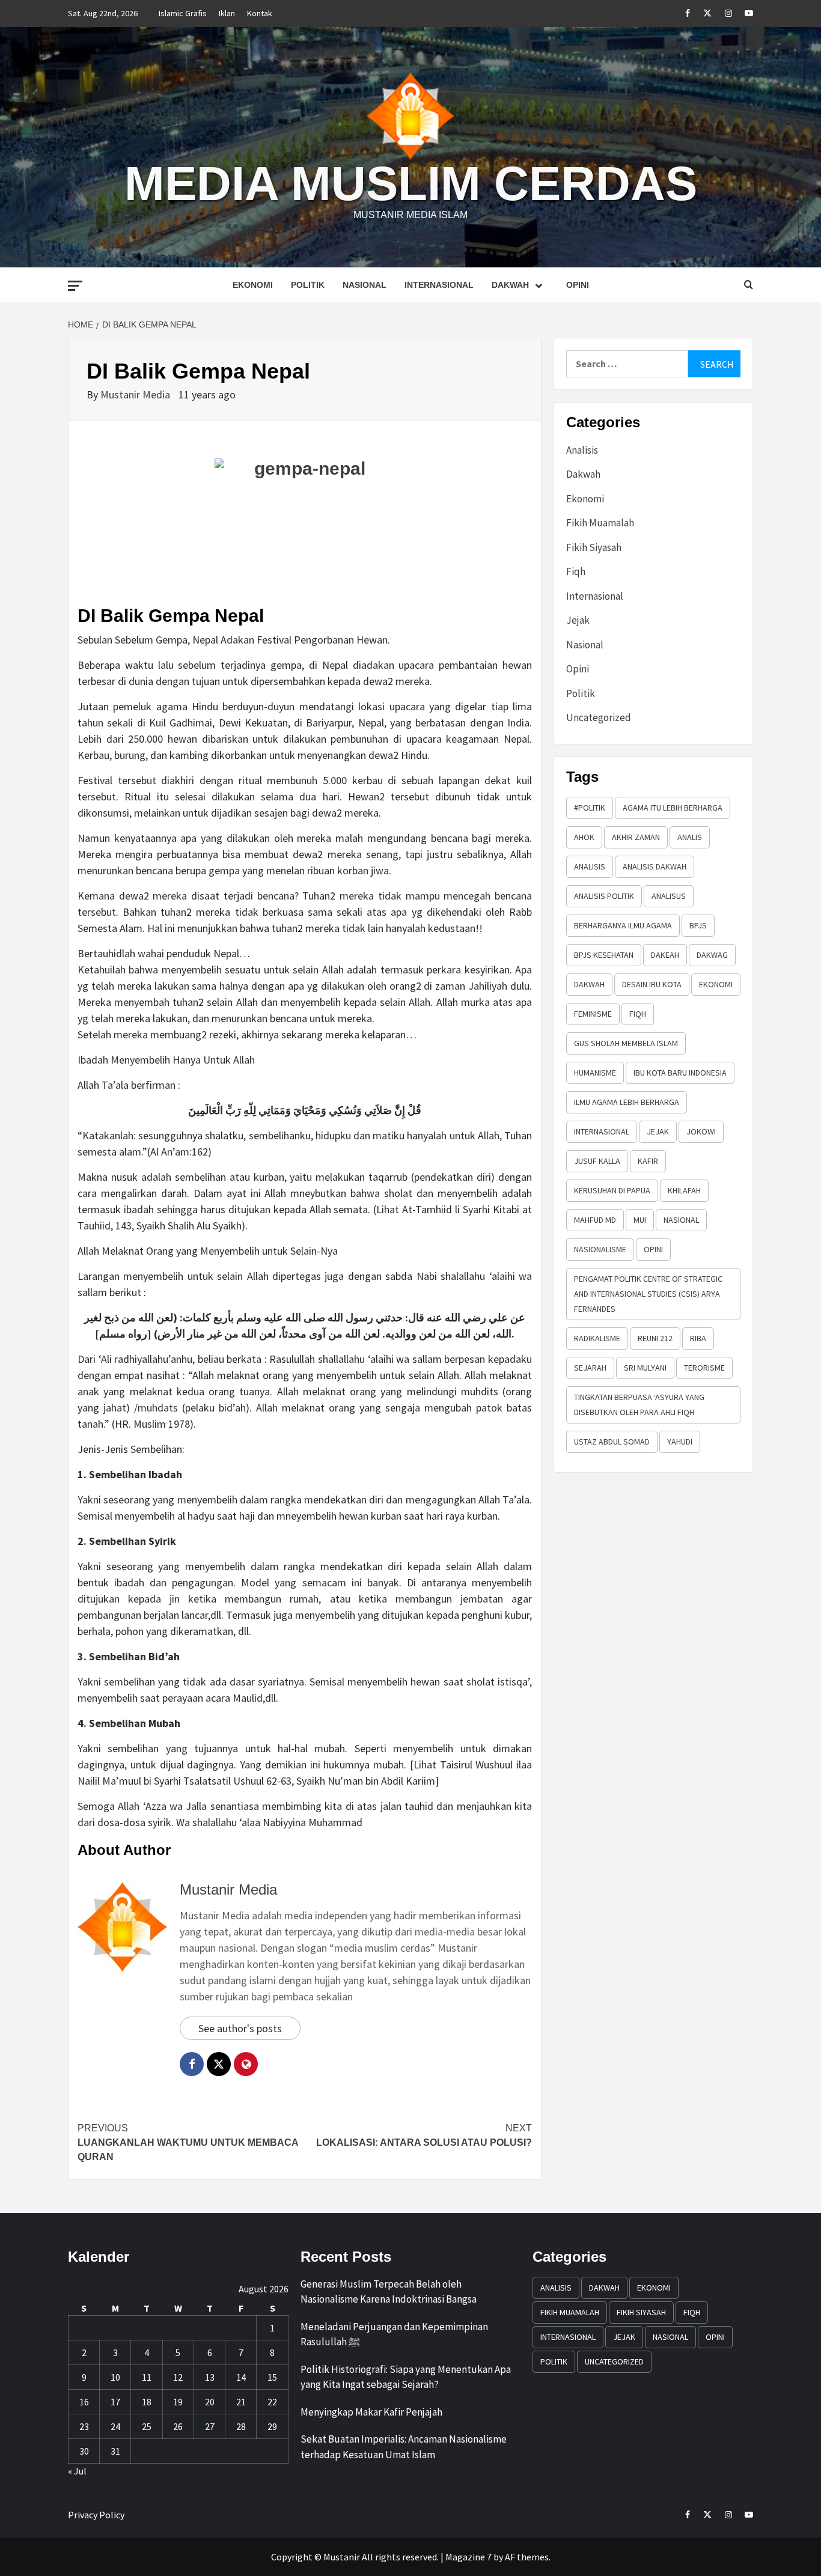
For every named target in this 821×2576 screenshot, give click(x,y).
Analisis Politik (604, 896)
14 (241, 2377)
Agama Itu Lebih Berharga (673, 808)
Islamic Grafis (183, 13)
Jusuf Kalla (597, 1161)
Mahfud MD (595, 1220)
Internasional (439, 285)
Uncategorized (599, 717)
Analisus (669, 896)
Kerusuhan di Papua (612, 1190)
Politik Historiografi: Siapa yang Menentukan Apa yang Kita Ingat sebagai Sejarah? (406, 2377)
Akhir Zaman (636, 837)
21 (241, 2402)
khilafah (684, 1190)
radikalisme (597, 1338)
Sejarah (590, 1368)
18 (147, 2402)
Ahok (584, 837)
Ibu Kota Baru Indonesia (680, 1073)
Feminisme (593, 1014)
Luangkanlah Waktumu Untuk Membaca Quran (188, 2142)
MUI (640, 1220)
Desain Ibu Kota (652, 984)
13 (210, 2377)
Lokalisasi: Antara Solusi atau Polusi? (424, 2135)
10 (115, 2377)
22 (272, 2402)
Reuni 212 (655, 1338)
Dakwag (712, 955)
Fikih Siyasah (594, 547)
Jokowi (701, 1131)
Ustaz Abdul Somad (612, 1442)
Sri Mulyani (645, 1368)
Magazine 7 (468, 2557)
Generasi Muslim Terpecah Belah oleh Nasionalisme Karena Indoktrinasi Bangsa (389, 2292)
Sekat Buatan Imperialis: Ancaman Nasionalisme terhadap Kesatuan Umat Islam (404, 2447)
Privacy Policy (96, 2515)
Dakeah (665, 955)
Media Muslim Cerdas (411, 184)
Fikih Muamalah (600, 523)
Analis (690, 837)
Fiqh (576, 571)
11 (147, 2377)
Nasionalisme (600, 1249)
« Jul (77, 2471)
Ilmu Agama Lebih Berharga (627, 1102)
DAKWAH (589, 984)
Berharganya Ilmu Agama (623, 925)
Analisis (582, 450)
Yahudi (680, 1442)
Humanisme (595, 1073)
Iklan (227, 13)
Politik (308, 285)
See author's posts (240, 2028)
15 (272, 2377)
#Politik (590, 808)
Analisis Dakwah (655, 866)
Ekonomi (253, 285)
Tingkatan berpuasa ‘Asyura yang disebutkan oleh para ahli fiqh (639, 1405)
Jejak (578, 620)
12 (178, 2377)
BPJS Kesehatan (604, 955)
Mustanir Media (136, 394)
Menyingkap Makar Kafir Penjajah (371, 2412)
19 (178, 2402)
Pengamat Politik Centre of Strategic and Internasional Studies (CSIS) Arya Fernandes (648, 1294)
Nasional (365, 285)
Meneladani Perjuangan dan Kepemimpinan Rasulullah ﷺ (394, 2334)
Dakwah (510, 285)
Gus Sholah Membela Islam (626, 1043)
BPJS (698, 925)
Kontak (260, 13)
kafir (648, 1161)
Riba (698, 1338)
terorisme (704, 1368)
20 (210, 2402)
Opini (578, 285)
